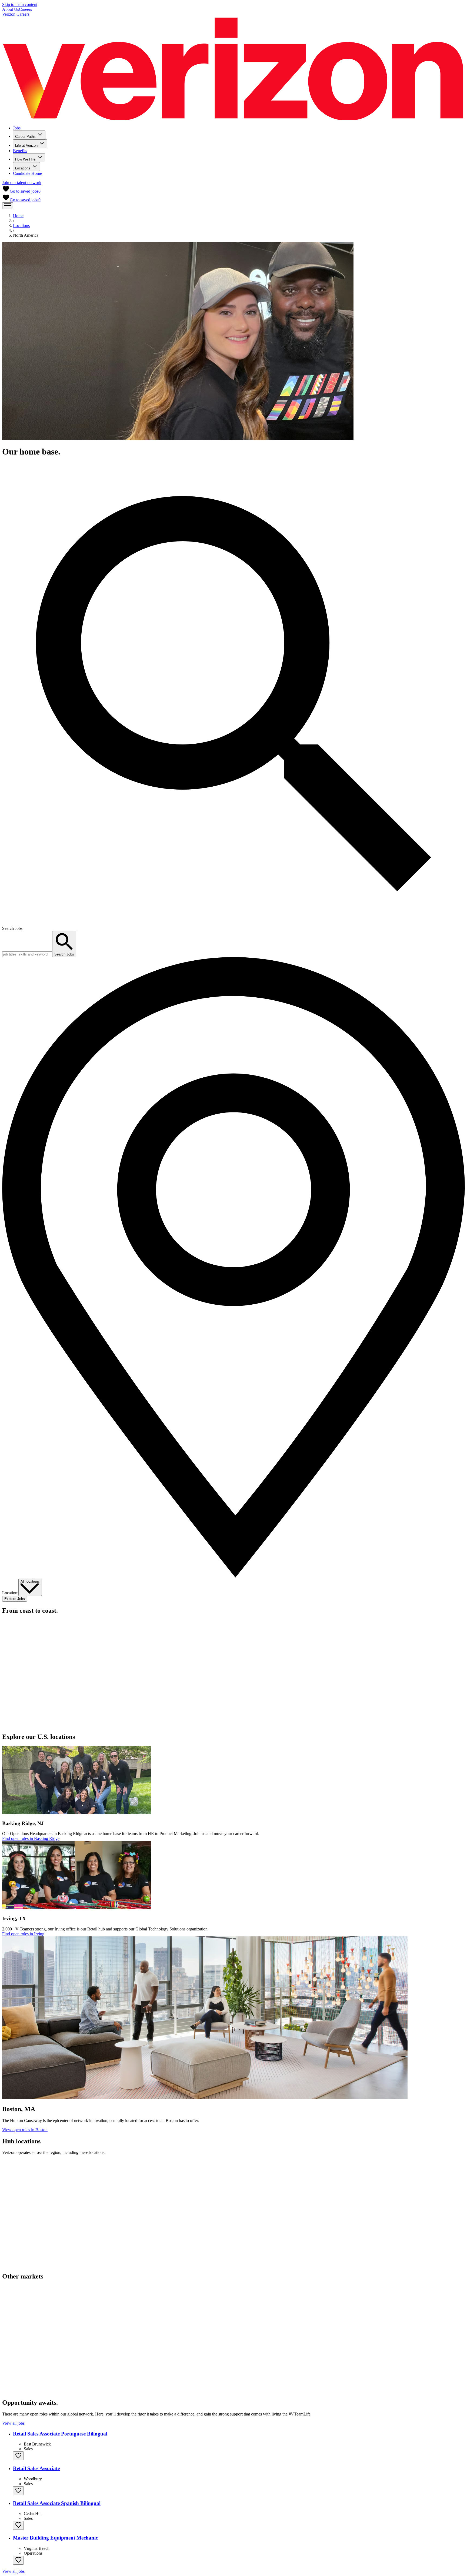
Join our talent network (22, 183)
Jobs (17, 128)
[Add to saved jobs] (18, 2456)
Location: (10, 1593)
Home (18, 216)
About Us (11, 9)
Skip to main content (20, 4)
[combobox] (30, 1587)
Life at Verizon (26, 146)
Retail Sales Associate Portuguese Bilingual (60, 2434)
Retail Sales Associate (36, 2468)
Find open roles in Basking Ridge (31, 1838)
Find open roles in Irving (23, 1934)
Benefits (20, 151)
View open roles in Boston (25, 2130)
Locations (23, 168)
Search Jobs (12, 928)
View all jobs (13, 2423)
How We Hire (25, 159)
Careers (25, 9)
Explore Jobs (15, 1599)
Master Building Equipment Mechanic (55, 2538)
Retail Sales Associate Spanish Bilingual (57, 2503)
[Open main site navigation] (8, 206)
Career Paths (25, 137)
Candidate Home (27, 173)
